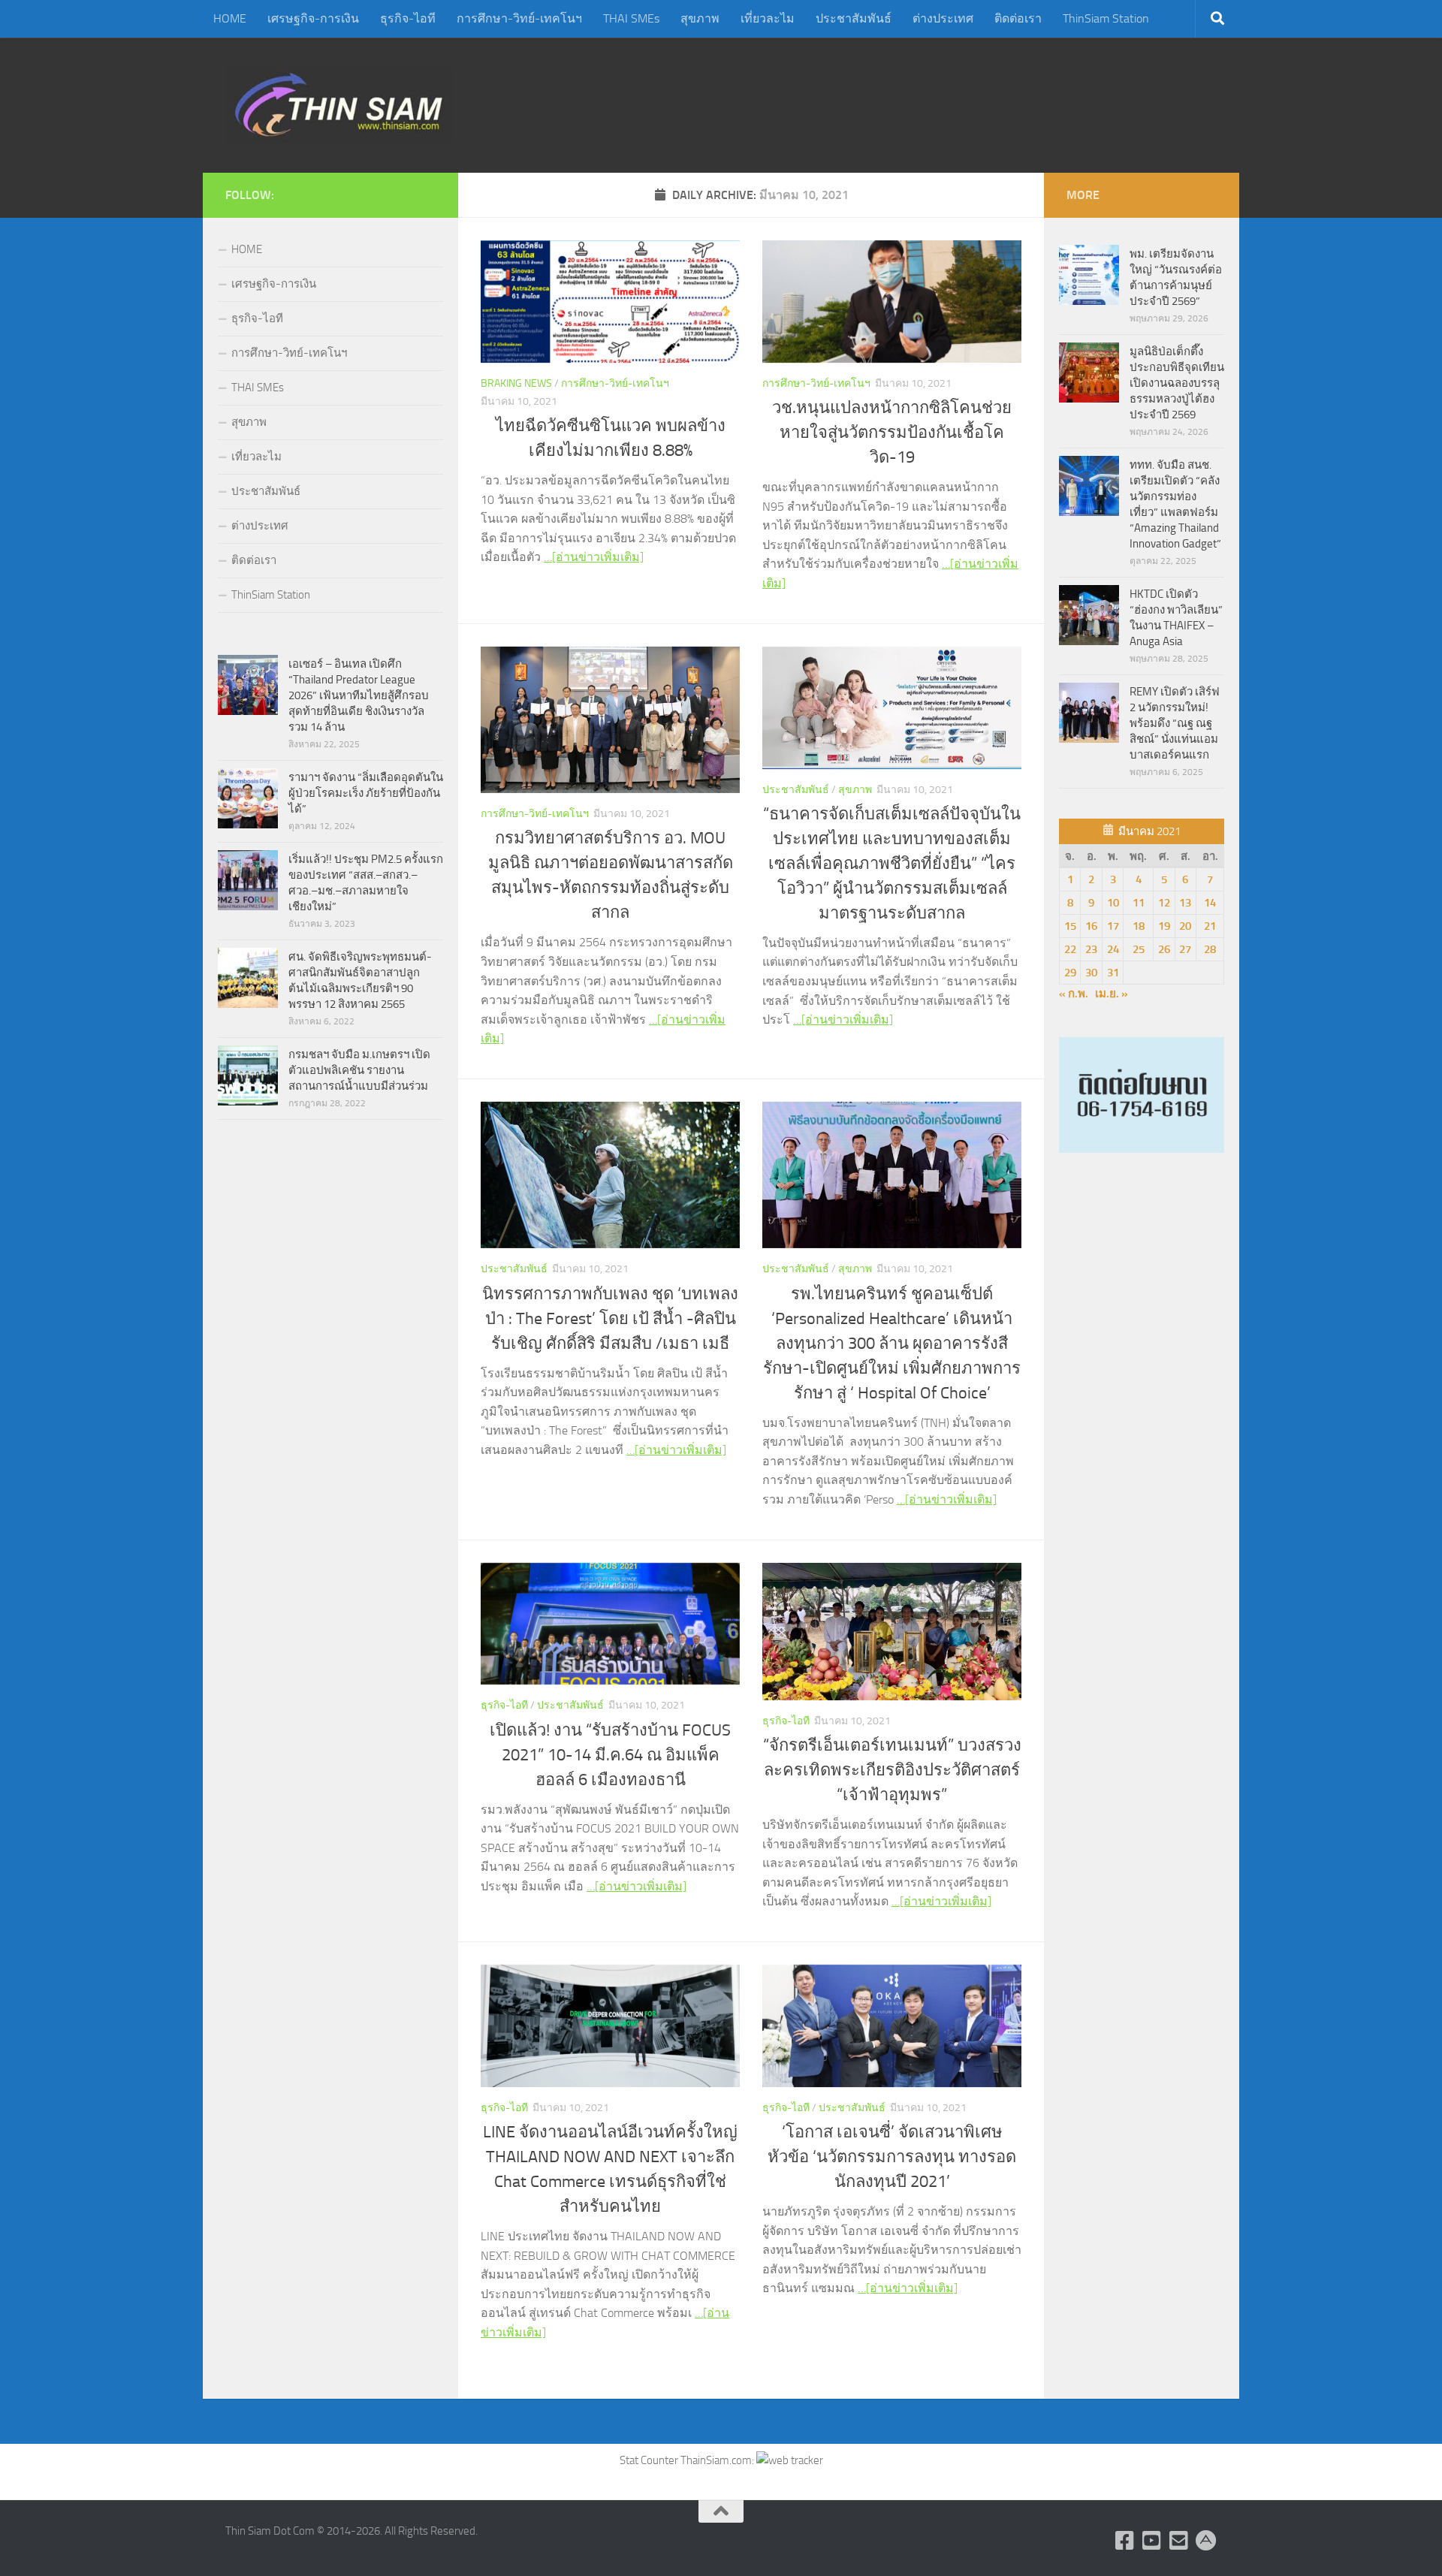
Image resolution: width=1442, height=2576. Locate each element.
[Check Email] (1179, 2541)
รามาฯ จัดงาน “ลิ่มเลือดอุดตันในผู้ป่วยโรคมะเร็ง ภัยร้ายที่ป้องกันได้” (366, 793)
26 (1164, 949)
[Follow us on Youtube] (1152, 2541)
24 (1113, 949)
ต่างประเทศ (943, 18)
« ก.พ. (1074, 994)
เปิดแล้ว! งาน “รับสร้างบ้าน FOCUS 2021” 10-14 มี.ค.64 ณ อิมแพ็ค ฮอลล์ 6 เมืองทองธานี (610, 1755)
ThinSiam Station (1106, 18)
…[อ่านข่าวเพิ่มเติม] (594, 557)
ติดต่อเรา (1018, 18)
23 (1091, 949)
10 (1113, 903)
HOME (230, 18)
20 (1185, 926)
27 (1185, 949)
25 (1139, 949)
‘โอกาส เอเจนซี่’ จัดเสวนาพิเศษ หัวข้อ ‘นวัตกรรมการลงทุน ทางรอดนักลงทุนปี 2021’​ (892, 2157)
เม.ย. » (1112, 994)
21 (1210, 926)
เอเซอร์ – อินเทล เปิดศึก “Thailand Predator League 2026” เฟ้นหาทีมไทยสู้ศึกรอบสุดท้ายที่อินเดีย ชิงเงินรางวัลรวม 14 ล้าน (359, 695)
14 (1210, 903)
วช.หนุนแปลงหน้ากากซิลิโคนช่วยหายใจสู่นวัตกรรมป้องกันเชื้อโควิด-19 (892, 433)
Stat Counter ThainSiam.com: (688, 2460)
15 (1070, 926)
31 (1113, 973)
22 (1070, 949)
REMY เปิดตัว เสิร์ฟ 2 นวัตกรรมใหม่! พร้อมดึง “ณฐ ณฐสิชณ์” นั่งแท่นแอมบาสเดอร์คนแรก (1175, 723)
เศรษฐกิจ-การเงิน (313, 18)
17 (1113, 926)
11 (1139, 903)
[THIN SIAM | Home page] (339, 105)
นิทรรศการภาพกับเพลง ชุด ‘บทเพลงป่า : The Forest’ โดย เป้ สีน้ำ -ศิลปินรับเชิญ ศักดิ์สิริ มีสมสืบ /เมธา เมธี (610, 1319)
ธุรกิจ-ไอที (408, 18)
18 (1139, 926)
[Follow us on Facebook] (1125, 2541)
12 (1164, 903)
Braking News (516, 383)
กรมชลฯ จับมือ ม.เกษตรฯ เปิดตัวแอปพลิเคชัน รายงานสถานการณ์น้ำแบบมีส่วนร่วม (359, 1070)
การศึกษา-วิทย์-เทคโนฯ (519, 18)
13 (1185, 903)
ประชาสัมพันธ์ (854, 18)
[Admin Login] (1206, 2541)
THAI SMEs (631, 18)
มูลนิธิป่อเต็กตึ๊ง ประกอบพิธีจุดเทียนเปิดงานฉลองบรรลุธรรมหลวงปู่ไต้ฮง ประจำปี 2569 (1177, 383)
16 (1091, 926)
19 (1164, 926)
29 (1070, 973)
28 (1210, 949)
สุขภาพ (700, 18)
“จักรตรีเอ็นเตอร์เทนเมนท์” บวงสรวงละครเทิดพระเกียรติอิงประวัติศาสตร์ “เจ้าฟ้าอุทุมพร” (892, 1770)
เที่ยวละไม (768, 18)
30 (1091, 973)
